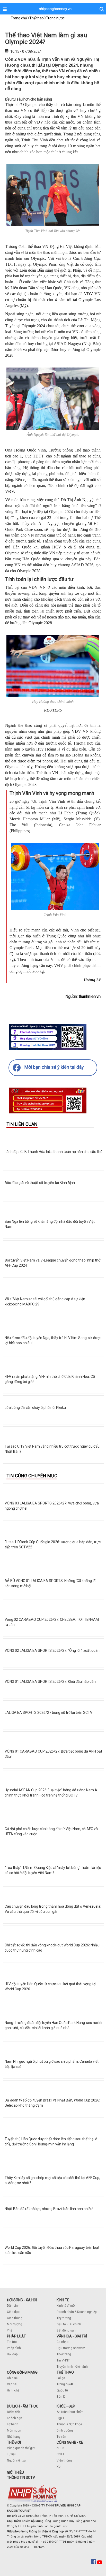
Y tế (10, 2330)
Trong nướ (64, 2384)
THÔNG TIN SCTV (21, 2478)
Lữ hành (13, 2424)
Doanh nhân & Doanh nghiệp (77, 2312)
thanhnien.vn (90, 996)
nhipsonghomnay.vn (55, 9)
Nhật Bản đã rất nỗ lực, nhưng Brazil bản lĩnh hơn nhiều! (49, 2209)
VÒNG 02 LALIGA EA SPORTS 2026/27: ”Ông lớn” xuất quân (52, 1650)
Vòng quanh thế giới (21, 2448)
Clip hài (12, 2384)
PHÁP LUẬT (16, 2336)
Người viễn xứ (16, 2460)
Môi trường (15, 2324)
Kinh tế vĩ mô (66, 2306)
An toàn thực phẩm (70, 2412)
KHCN (61, 2448)
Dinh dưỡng (65, 2430)
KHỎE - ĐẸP (66, 2406)
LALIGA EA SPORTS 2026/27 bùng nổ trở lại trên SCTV (48, 1713)
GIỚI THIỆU (15, 2472)
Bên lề (61, 2397)
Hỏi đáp (12, 2354)
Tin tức (12, 2342)
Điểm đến (14, 2412)
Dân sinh (13, 2306)
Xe (59, 2467)
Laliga (61, 2378)
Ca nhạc (63, 2342)
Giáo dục (13, 2312)
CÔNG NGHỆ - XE (70, 2442)
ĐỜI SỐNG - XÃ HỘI (22, 2300)
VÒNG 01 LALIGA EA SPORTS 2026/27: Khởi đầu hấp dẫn (50, 1681)
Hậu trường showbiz (71, 2348)
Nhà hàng (14, 2437)
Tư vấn (61, 2437)
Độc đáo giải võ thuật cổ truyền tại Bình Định (40, 1183)
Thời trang (64, 2354)
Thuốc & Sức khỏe (69, 2424)
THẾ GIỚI (14, 2442)
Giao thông (15, 2318)
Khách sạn (15, 2418)
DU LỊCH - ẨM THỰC (23, 2406)
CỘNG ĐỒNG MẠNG (22, 2372)
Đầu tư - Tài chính (69, 2324)
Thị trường (64, 2318)
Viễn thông (64, 2460)
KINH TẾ (63, 2300)
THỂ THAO (65, 2372)
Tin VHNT (63, 2360)
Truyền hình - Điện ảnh (72, 2367)
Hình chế (13, 2390)
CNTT (60, 2454)
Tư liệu (12, 2454)
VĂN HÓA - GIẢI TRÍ (72, 2336)
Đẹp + (60, 2418)
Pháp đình (14, 2348)
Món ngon (14, 2430)
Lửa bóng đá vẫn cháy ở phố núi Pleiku (35, 1408)
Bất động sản (66, 2330)
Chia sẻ (12, 2378)
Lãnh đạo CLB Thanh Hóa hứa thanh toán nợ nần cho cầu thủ (54, 1152)
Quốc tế (62, 2390)
